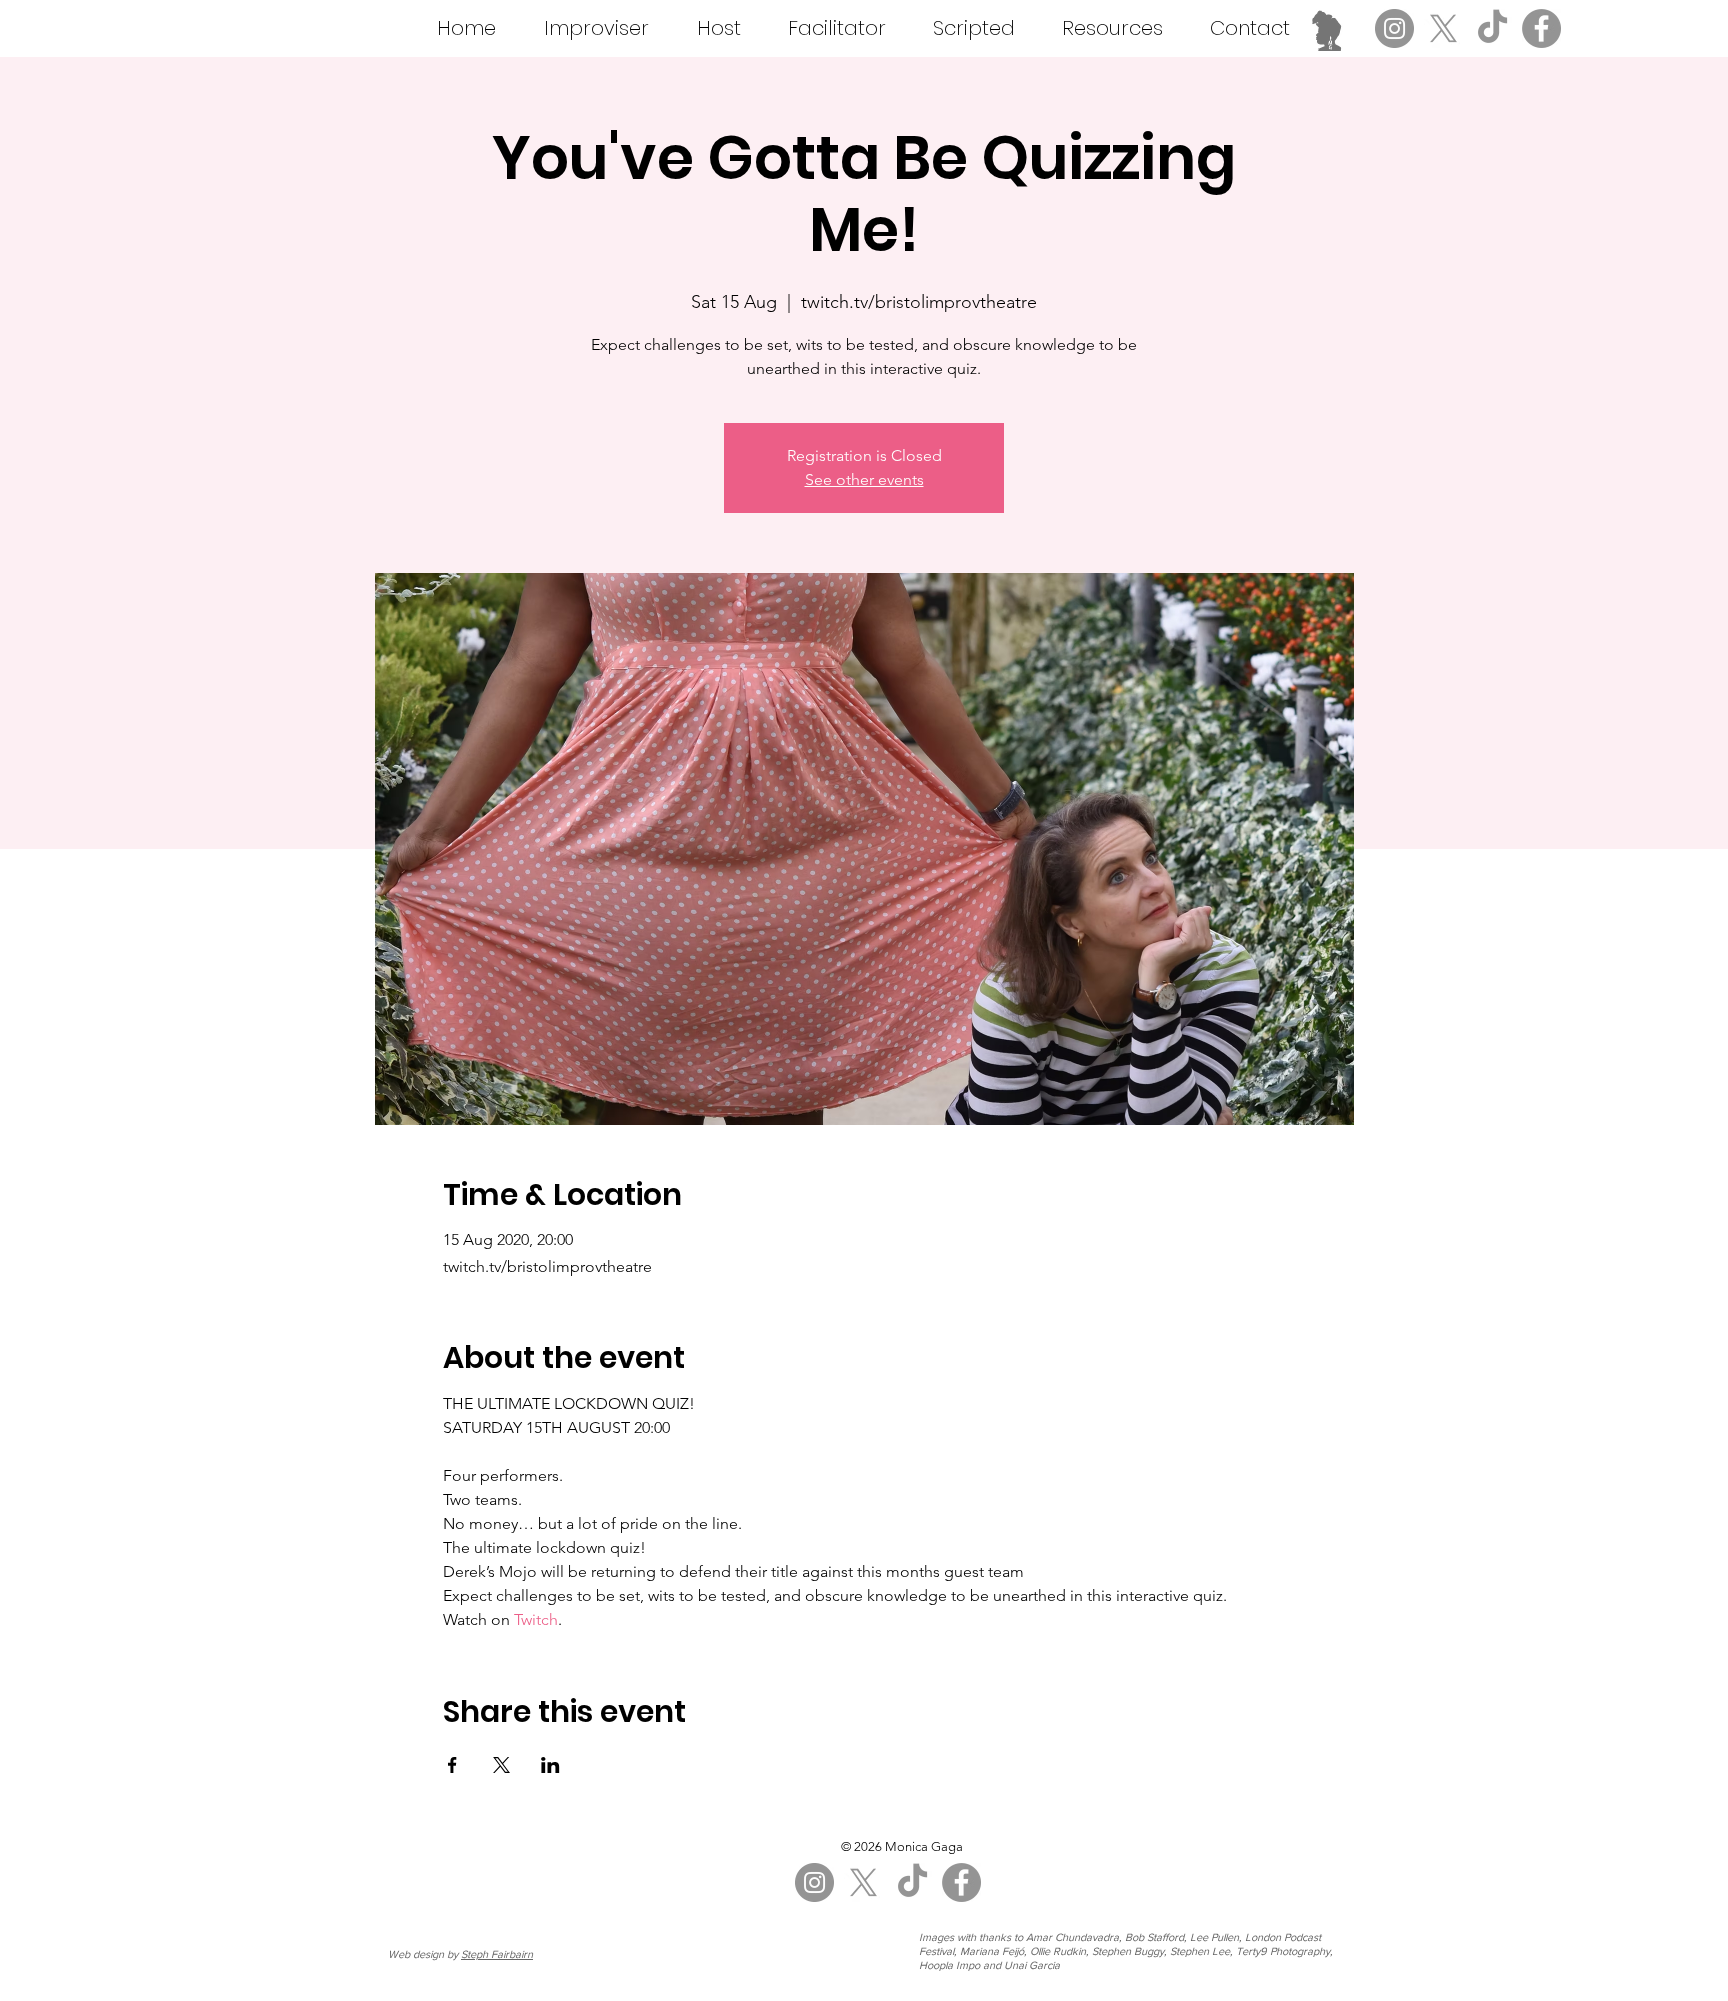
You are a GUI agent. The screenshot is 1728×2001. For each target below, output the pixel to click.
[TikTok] (1492, 28)
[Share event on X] (501, 1765)
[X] (1443, 28)
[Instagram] (1394, 28)
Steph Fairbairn (497, 1954)
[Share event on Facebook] (452, 1765)
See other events (864, 479)
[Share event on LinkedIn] (550, 1765)
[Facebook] (1541, 28)
